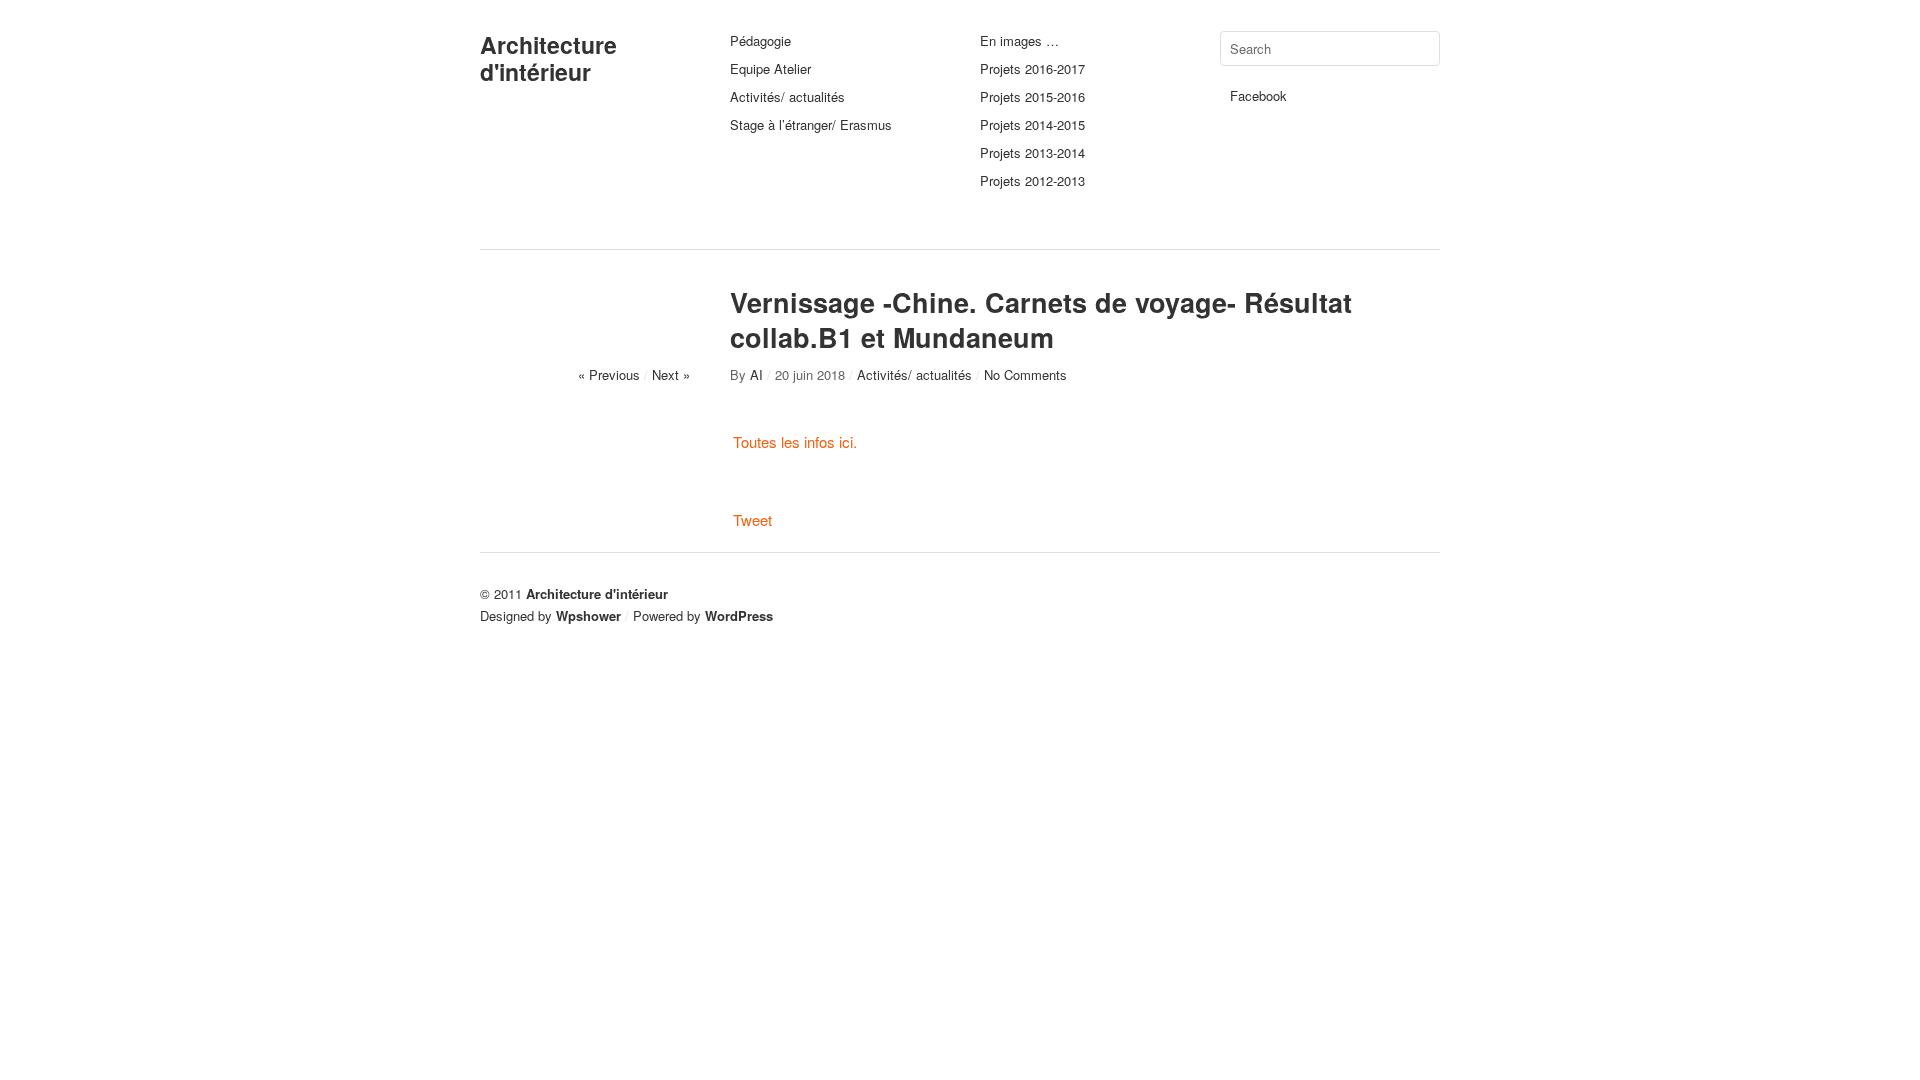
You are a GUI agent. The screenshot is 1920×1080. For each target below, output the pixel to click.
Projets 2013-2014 (1032, 152)
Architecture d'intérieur (548, 58)
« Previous (609, 374)
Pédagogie (760, 40)
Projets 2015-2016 (1032, 96)
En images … (1019, 40)
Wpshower (588, 615)
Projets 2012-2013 (1032, 180)
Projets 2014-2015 (1032, 124)
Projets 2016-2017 (1032, 68)
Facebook (1258, 95)
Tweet (752, 519)
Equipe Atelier (770, 68)
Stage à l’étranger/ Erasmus (811, 124)
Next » (671, 374)
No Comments (1025, 374)
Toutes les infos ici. (795, 441)
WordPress (739, 615)
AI (756, 374)
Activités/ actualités (787, 96)
